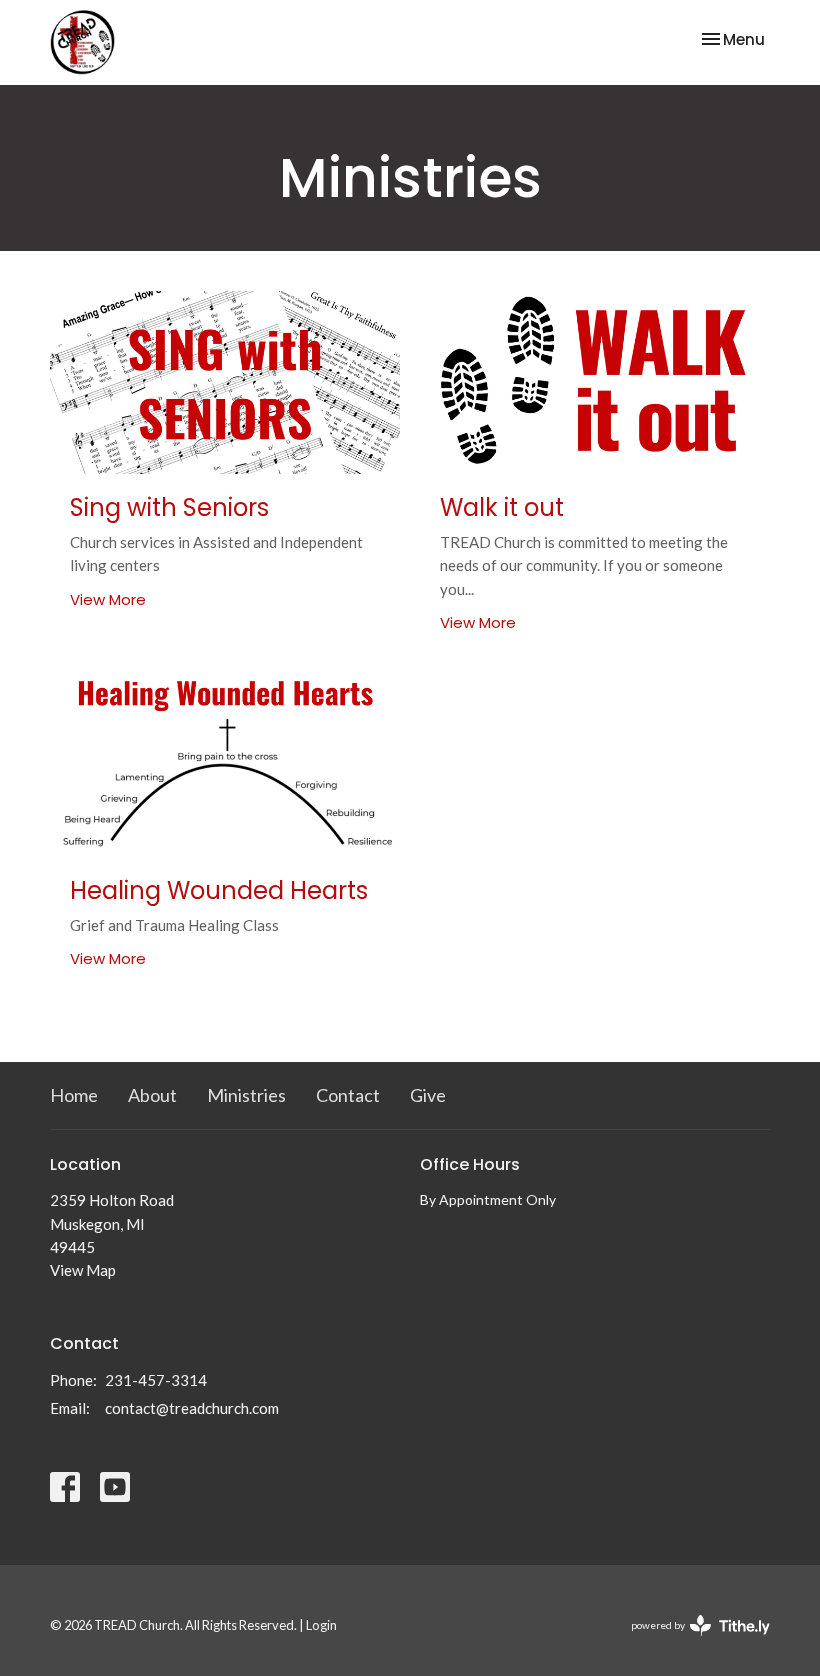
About (152, 1095)
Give (428, 1095)
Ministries (246, 1095)
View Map (83, 1270)
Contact (348, 1095)
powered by (690, 1642)
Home (74, 1095)
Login (321, 1625)
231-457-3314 (156, 1380)
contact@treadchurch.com (192, 1408)
